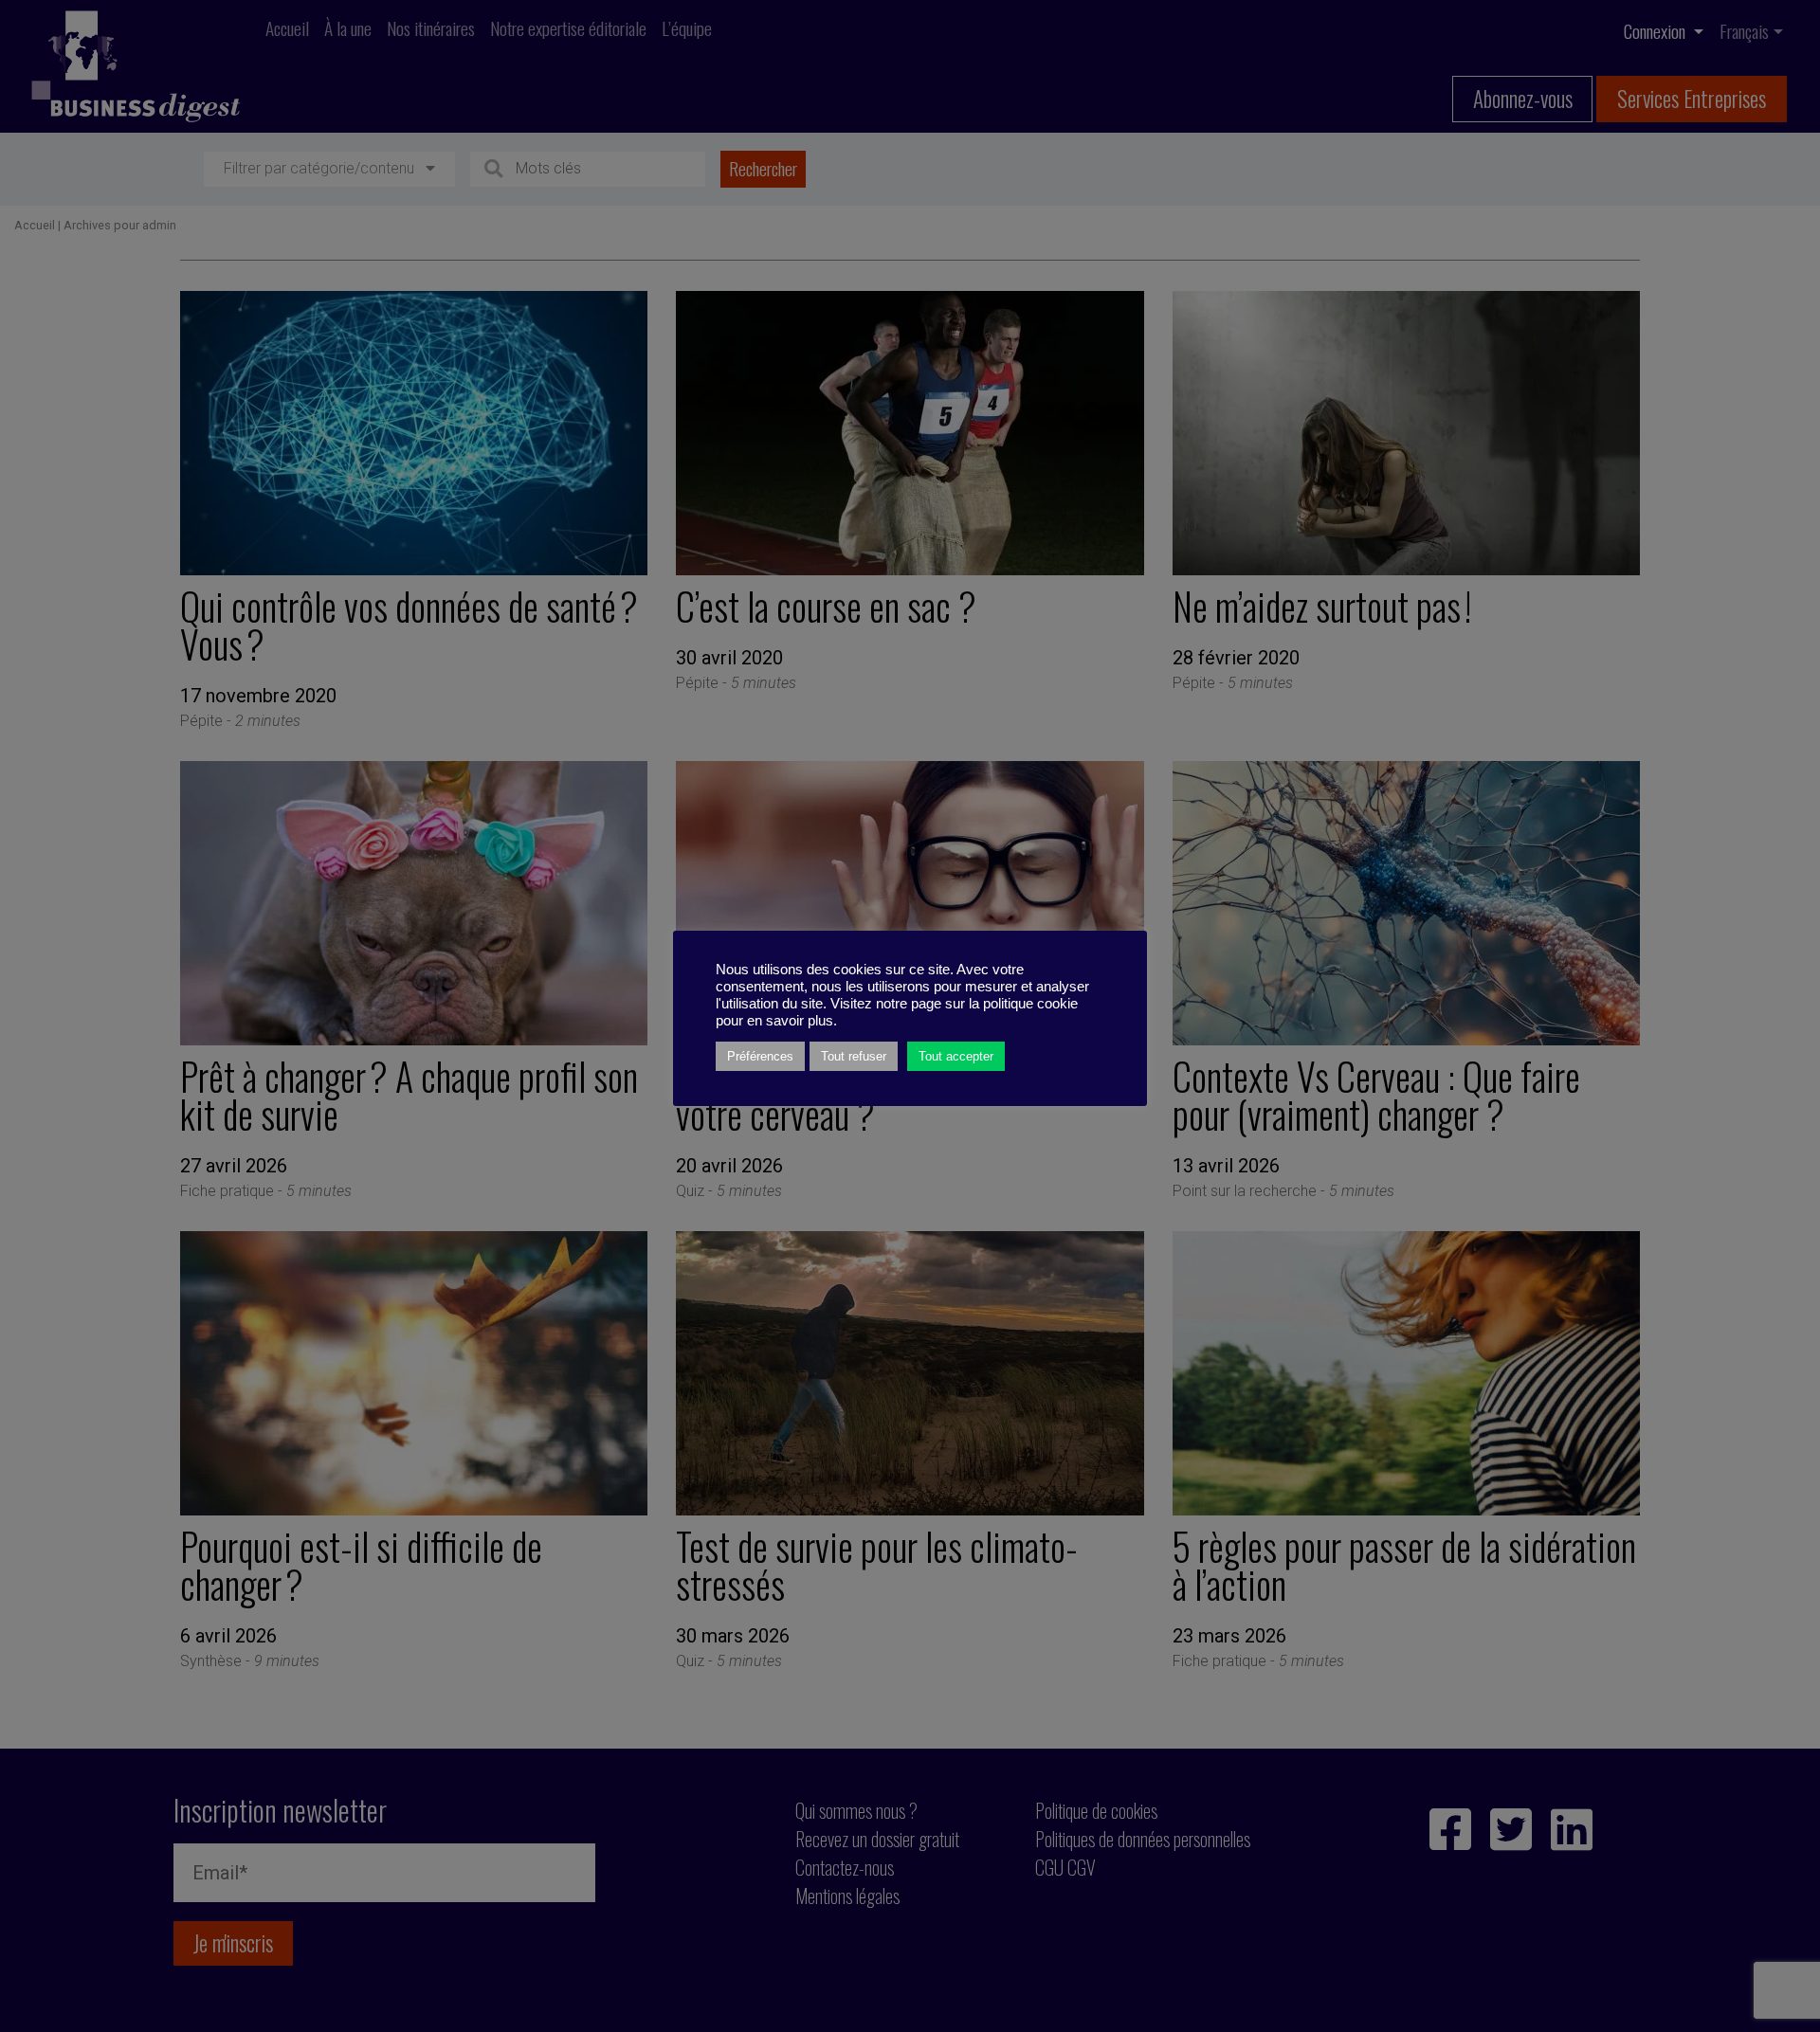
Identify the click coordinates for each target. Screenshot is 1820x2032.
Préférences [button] (760, 1056)
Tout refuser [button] (854, 1056)
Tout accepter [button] (956, 1056)
